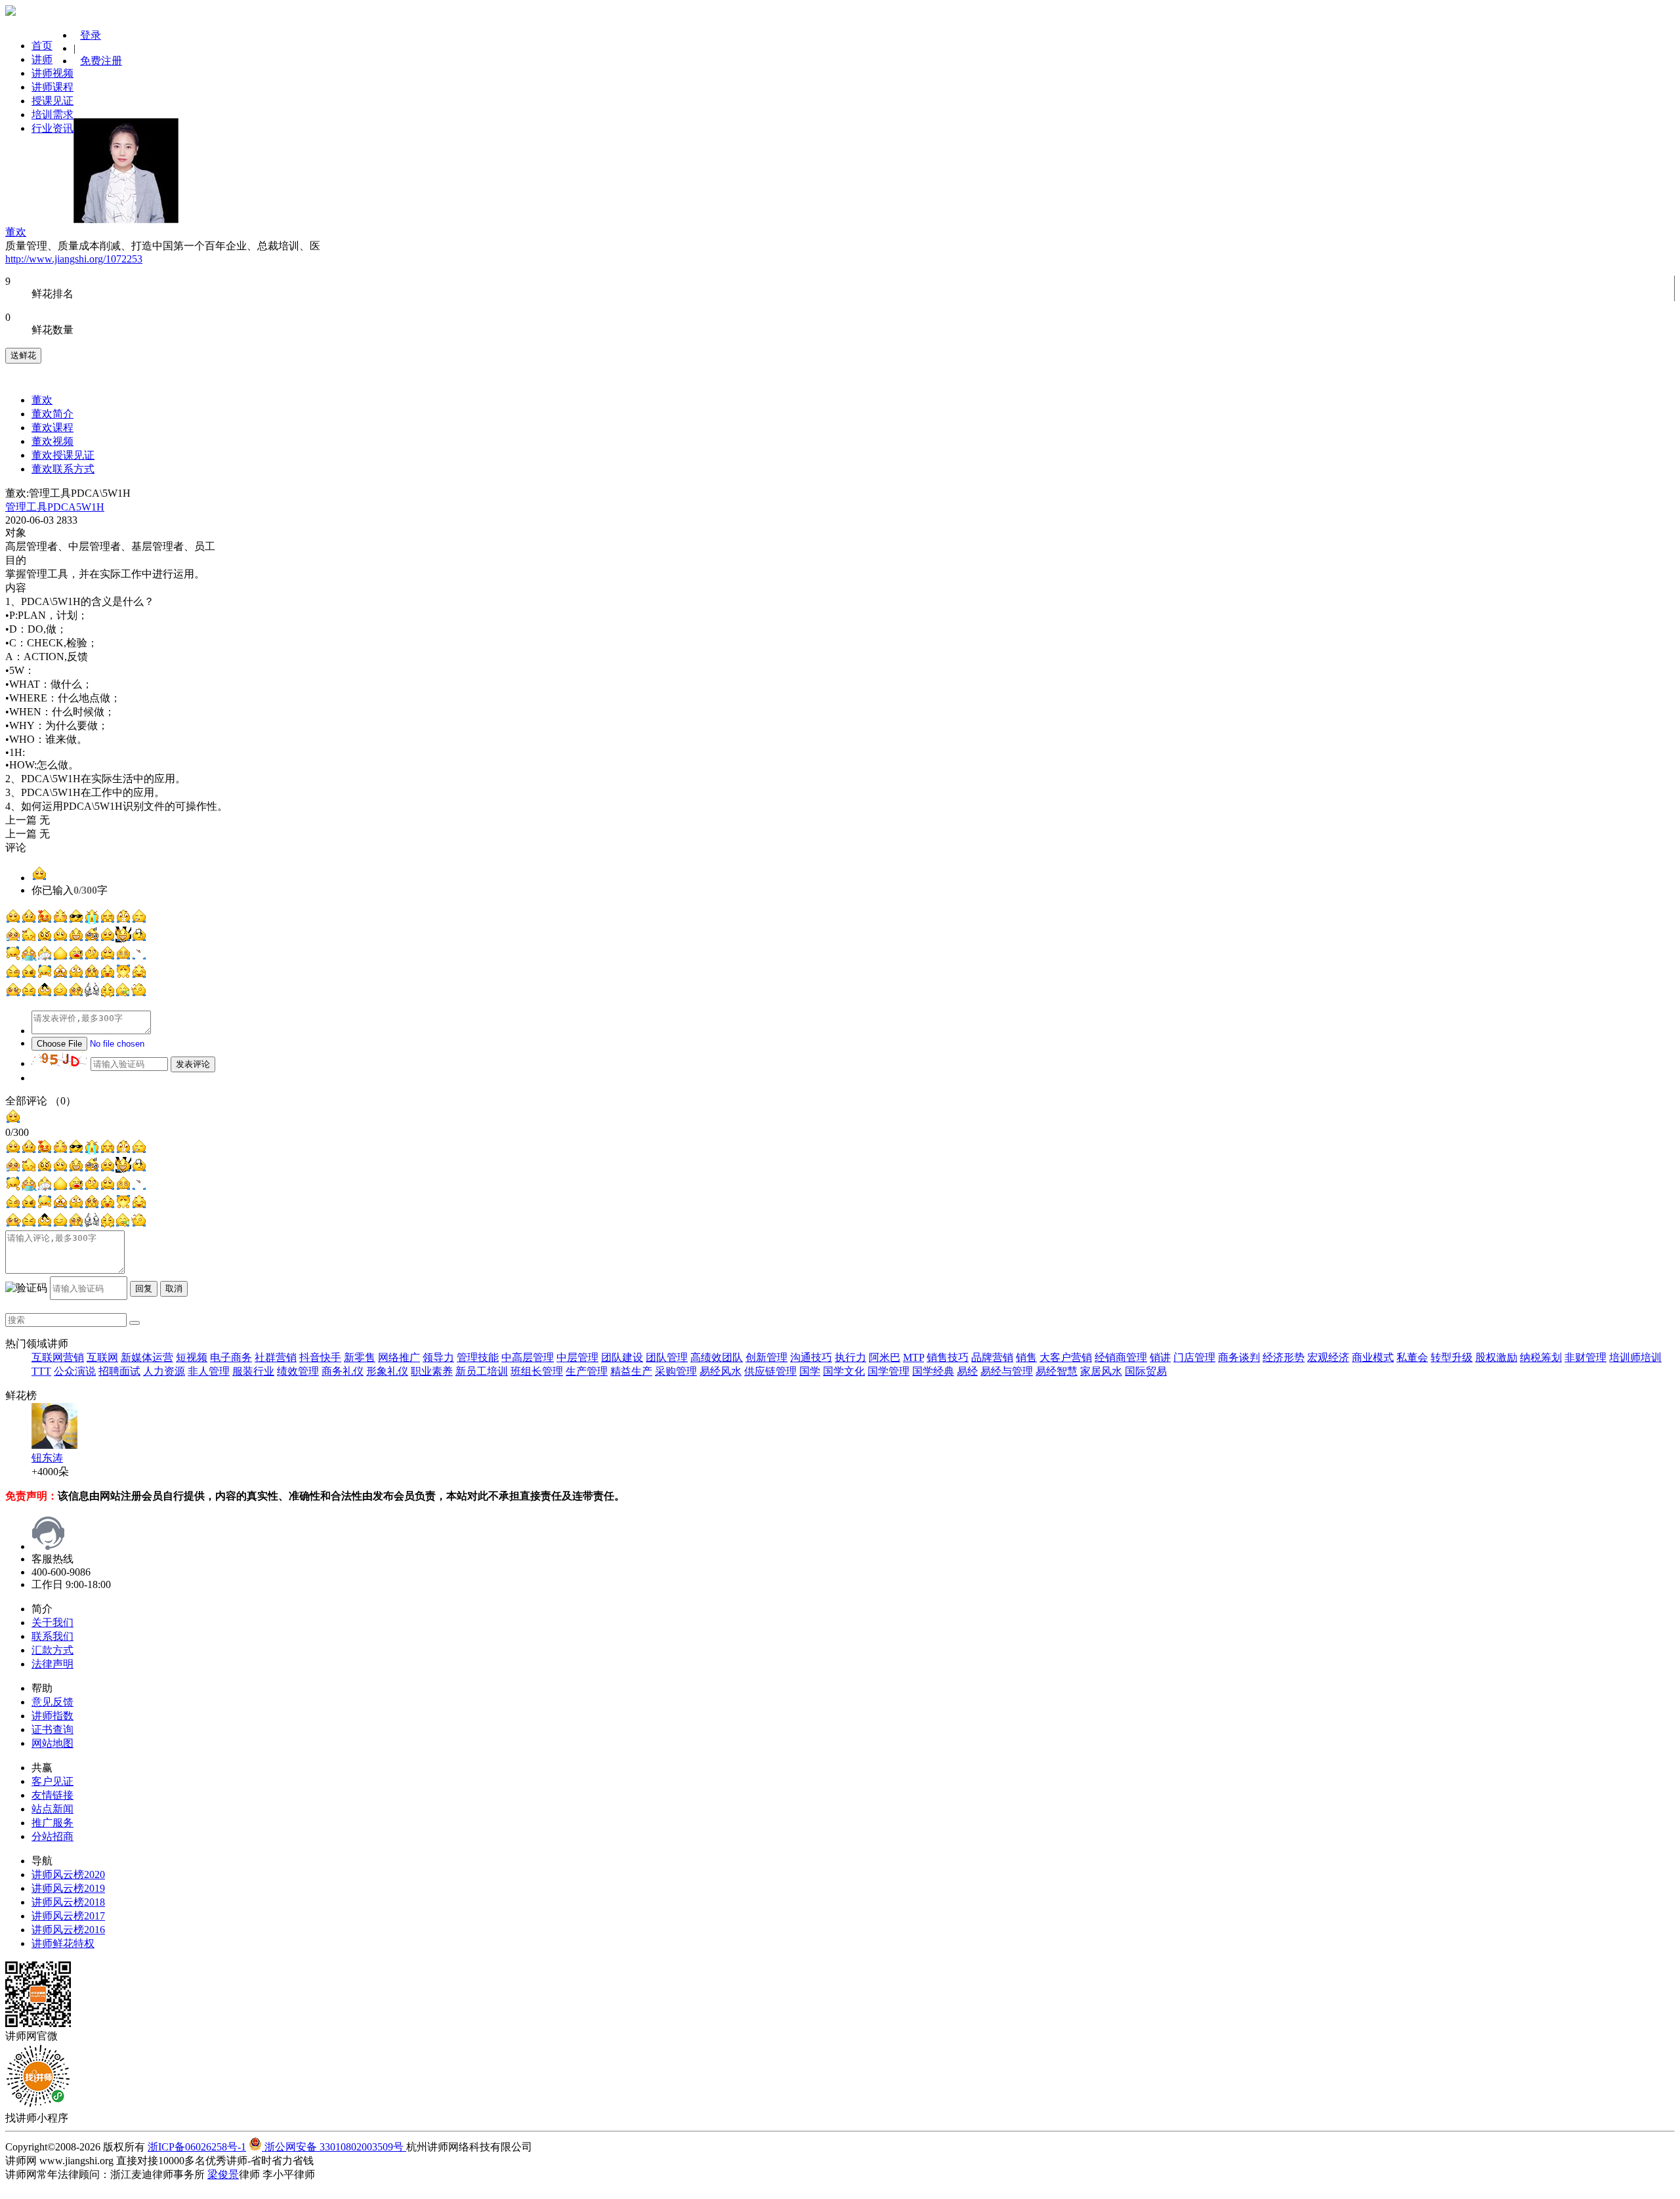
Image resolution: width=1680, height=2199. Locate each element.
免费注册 (101, 61)
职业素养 (432, 1371)
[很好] (60, 994)
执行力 (850, 1357)
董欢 (42, 400)
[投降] (139, 939)
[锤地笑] (45, 975)
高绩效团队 (717, 1357)
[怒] (45, 939)
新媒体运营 (147, 1357)
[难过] (108, 939)
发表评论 (193, 1064)
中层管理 (577, 1357)
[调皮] (60, 939)
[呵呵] (13, 920)
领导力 (438, 1357)
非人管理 (209, 1371)
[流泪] (13, 939)
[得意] (76, 920)
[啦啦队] (139, 975)
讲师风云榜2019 (68, 1888)
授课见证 (52, 101)
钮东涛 (47, 1458)
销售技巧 (948, 1357)
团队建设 (622, 1357)
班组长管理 (537, 1371)
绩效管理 (298, 1371)
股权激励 (1496, 1357)
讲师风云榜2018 (68, 1902)
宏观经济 (1328, 1357)
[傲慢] (92, 957)
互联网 (102, 1357)
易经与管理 (1007, 1371)
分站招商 (52, 1836)
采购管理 (676, 1371)
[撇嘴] (29, 920)
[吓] (139, 957)
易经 (967, 1371)
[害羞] (108, 920)
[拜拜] (13, 994)
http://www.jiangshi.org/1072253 (74, 259)
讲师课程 (52, 87)
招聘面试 (119, 1371)
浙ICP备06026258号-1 (197, 2147)
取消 (174, 1288)
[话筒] (123, 994)
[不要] (29, 939)
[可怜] (76, 994)
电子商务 (231, 1357)
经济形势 (1284, 1357)
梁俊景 (223, 2174)
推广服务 (52, 1823)
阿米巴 (885, 1357)
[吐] (29, 957)
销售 (1026, 1357)
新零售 (360, 1357)
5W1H (90, 507)
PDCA (62, 507)
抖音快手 (320, 1357)
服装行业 (253, 1371)
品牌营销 (992, 1357)
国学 (810, 1371)
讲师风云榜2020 (68, 1874)
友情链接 (52, 1795)
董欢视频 (52, 441)
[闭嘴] (123, 920)
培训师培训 (1635, 1357)
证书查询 (52, 1729)
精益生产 (631, 1371)
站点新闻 (52, 1809)
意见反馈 (52, 1702)
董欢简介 (52, 414)
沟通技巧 (811, 1357)
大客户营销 (1066, 1357)
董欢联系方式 (63, 469)
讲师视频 (52, 73)
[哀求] (92, 975)
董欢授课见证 (63, 455)
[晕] (108, 975)
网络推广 (399, 1357)
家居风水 (1101, 1371)
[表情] (39, 878)
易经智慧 (1057, 1371)
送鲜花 (23, 355)
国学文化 (844, 1371)
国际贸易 (1146, 1371)
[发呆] (60, 920)
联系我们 (52, 1636)
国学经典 (933, 1371)
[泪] (92, 920)
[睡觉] (139, 920)
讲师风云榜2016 (68, 1930)
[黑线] (92, 939)
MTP (913, 1357)
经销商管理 (1121, 1357)
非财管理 (1585, 1357)
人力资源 (164, 1371)
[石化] (92, 994)
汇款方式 (52, 1650)
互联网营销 (58, 1357)
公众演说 (75, 1371)
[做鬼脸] (123, 975)
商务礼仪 (343, 1371)
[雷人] (60, 957)
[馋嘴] (108, 957)
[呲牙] (76, 939)
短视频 (192, 1357)
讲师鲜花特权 (63, 1943)
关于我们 (52, 1623)
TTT (41, 1371)
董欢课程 (52, 428)
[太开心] (123, 939)
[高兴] (76, 975)
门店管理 (1194, 1357)
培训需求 (52, 115)
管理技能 (478, 1357)
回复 (144, 1288)
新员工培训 (482, 1371)
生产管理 (587, 1371)
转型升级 (1452, 1357)
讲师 (42, 59)
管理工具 (26, 507)
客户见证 (52, 1781)
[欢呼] (139, 994)
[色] (45, 920)
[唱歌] (76, 957)
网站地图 (52, 1743)
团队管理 (667, 1357)
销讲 (1160, 1357)
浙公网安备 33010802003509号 (334, 2147)
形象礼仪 (387, 1371)
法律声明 (52, 1664)
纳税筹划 (1541, 1357)
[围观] (45, 994)
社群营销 (276, 1357)
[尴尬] (29, 994)
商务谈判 (1239, 1357)
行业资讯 (52, 128)
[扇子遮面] (45, 957)
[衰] (29, 975)
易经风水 (721, 1371)
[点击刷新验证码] (60, 1059)
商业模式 (1373, 1357)
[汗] (13, 975)
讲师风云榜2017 (68, 1916)
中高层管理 (528, 1357)
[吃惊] (60, 975)
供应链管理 (770, 1371)
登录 (91, 35)
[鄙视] (108, 994)
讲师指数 (52, 1716)
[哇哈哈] (13, 957)
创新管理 (766, 1357)
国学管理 (889, 1371)
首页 (42, 46)
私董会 (1412, 1357)
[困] (123, 957)
